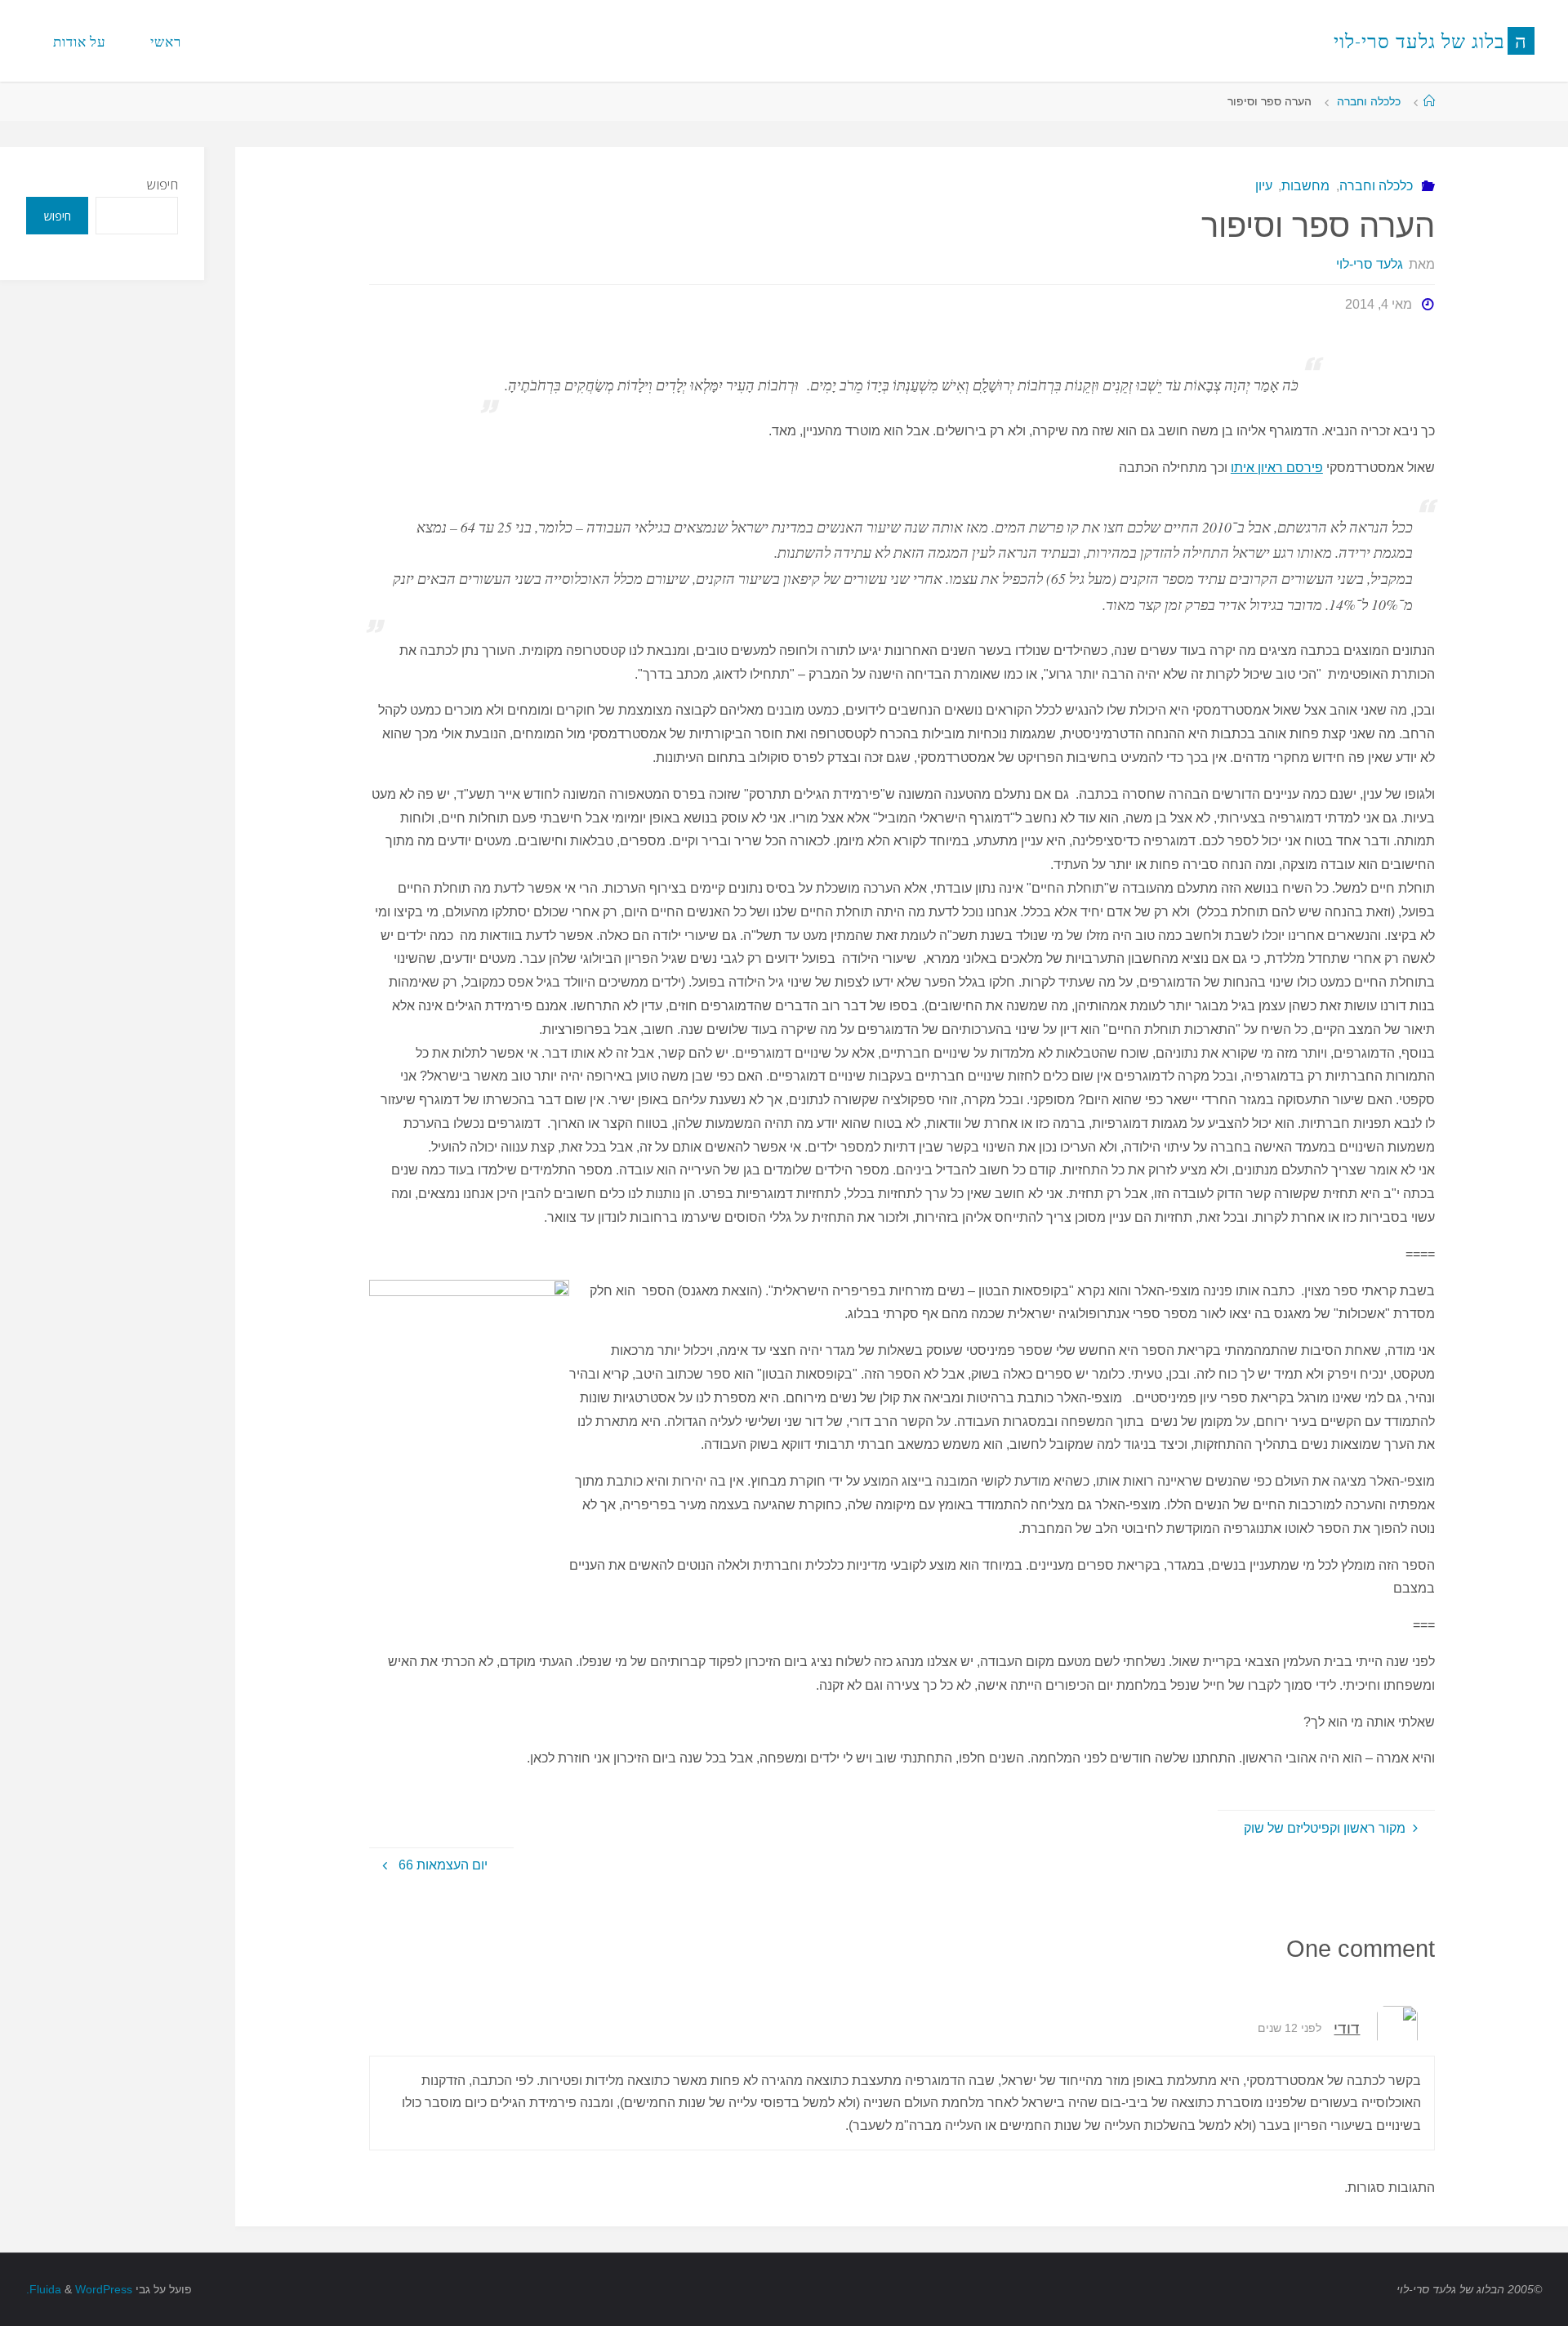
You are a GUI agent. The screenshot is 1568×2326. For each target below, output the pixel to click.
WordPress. (79, 2289)
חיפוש (163, 185)
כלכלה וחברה (1369, 101)
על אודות (80, 41)
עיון (1264, 186)
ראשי (166, 41)
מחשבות (1305, 186)
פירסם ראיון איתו (1277, 468)
